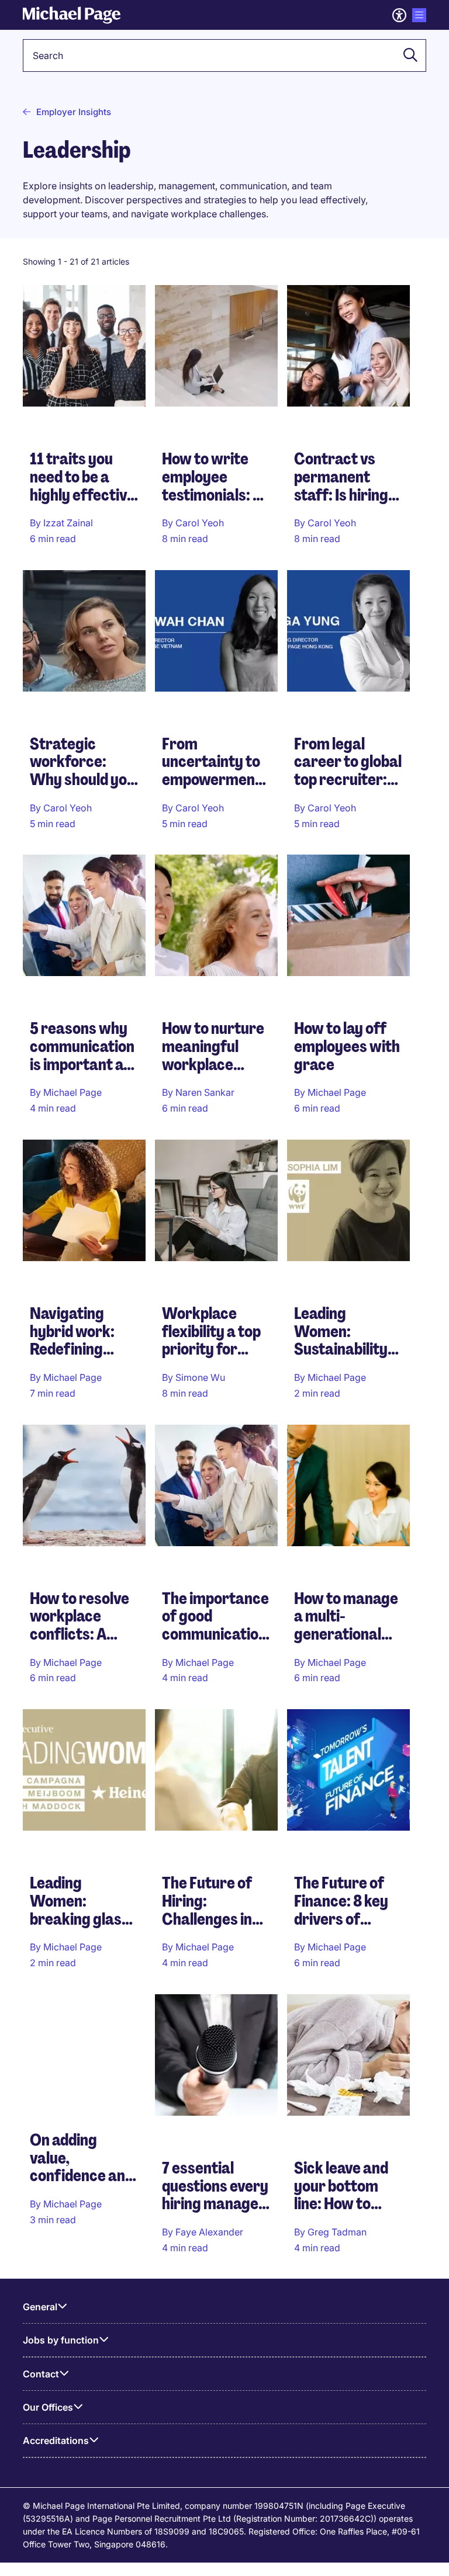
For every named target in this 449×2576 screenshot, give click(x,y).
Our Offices (48, 2407)
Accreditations (56, 2440)
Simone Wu (200, 1377)
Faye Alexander (209, 2232)
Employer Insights (74, 112)
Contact (41, 2374)
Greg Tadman (337, 2232)
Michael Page (72, 1092)
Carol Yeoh (200, 523)
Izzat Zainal (68, 523)
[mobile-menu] (419, 15)
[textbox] (224, 55)
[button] (407, 55)
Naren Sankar (205, 1092)
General (40, 2307)
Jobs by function (61, 2340)
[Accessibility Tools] (399, 15)
